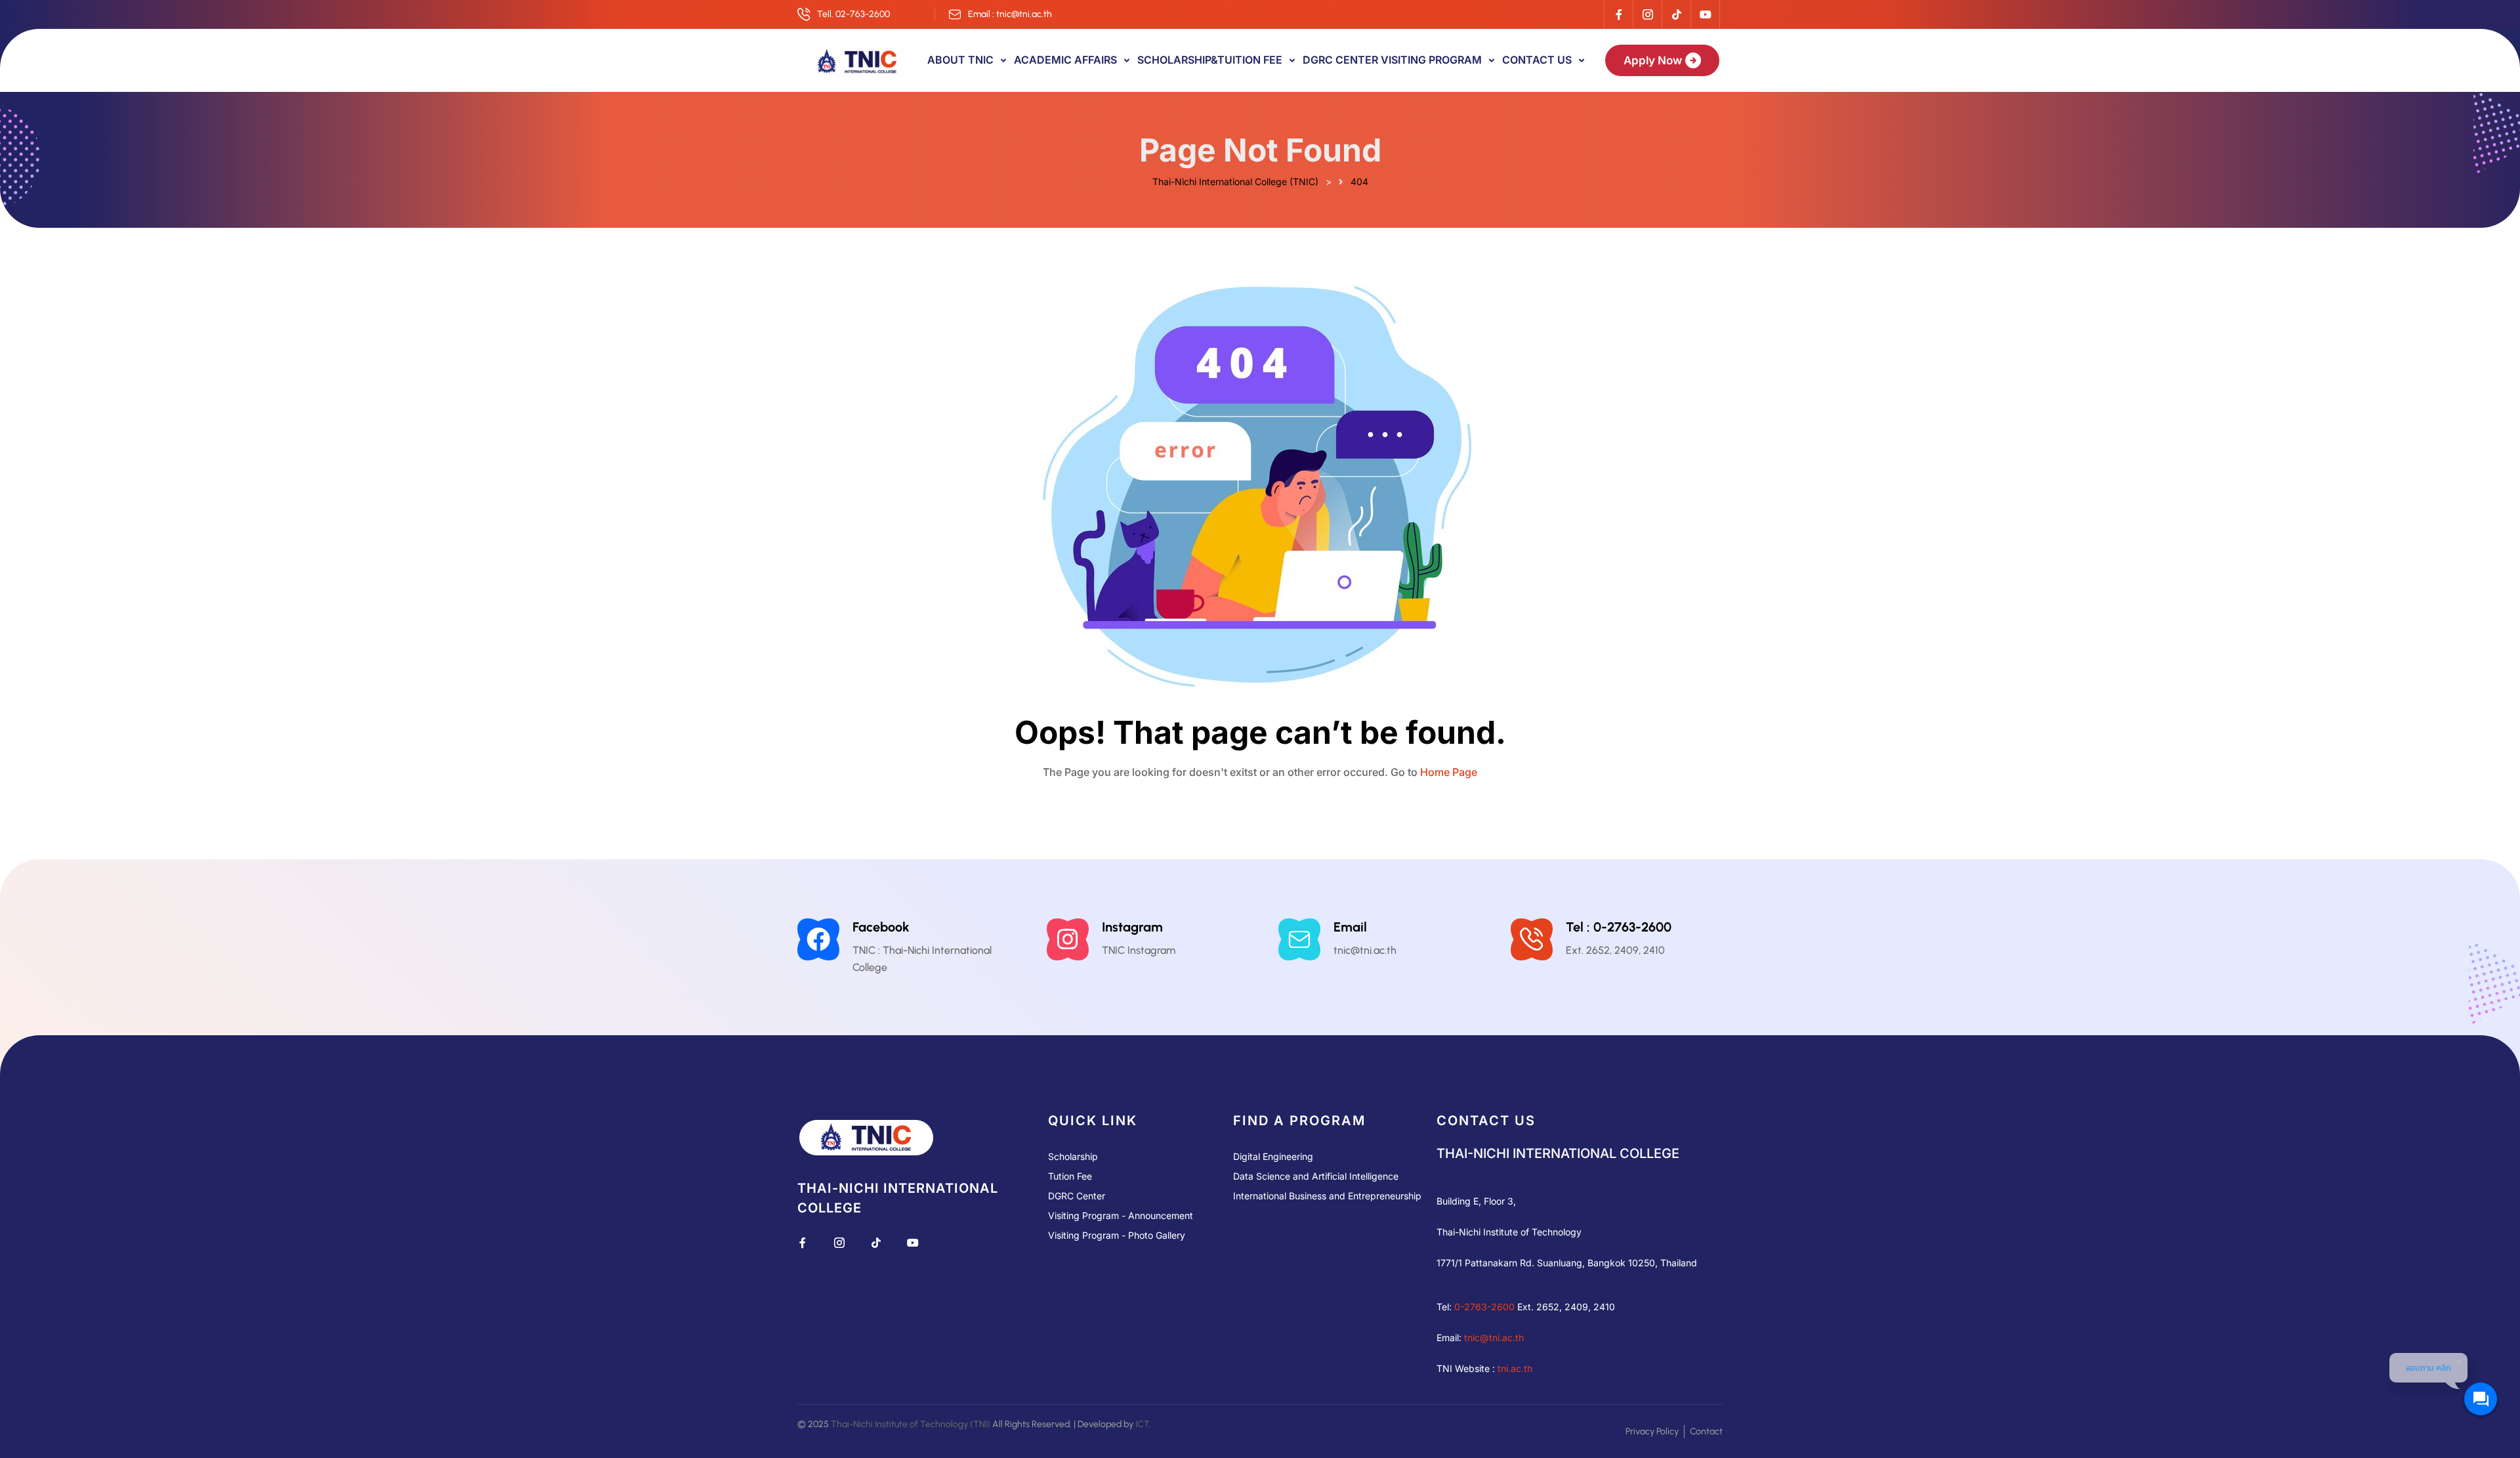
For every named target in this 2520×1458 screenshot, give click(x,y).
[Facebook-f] (1618, 14)
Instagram (1132, 927)
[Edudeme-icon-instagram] (1647, 14)
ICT (1142, 1424)
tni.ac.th (1515, 1368)
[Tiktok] (1676, 14)
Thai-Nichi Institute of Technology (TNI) (911, 1424)
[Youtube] (1705, 14)
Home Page (1449, 772)
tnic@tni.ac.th (1494, 1338)
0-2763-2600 (1484, 1307)
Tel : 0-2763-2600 (1619, 927)
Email (1350, 927)
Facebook (881, 927)
